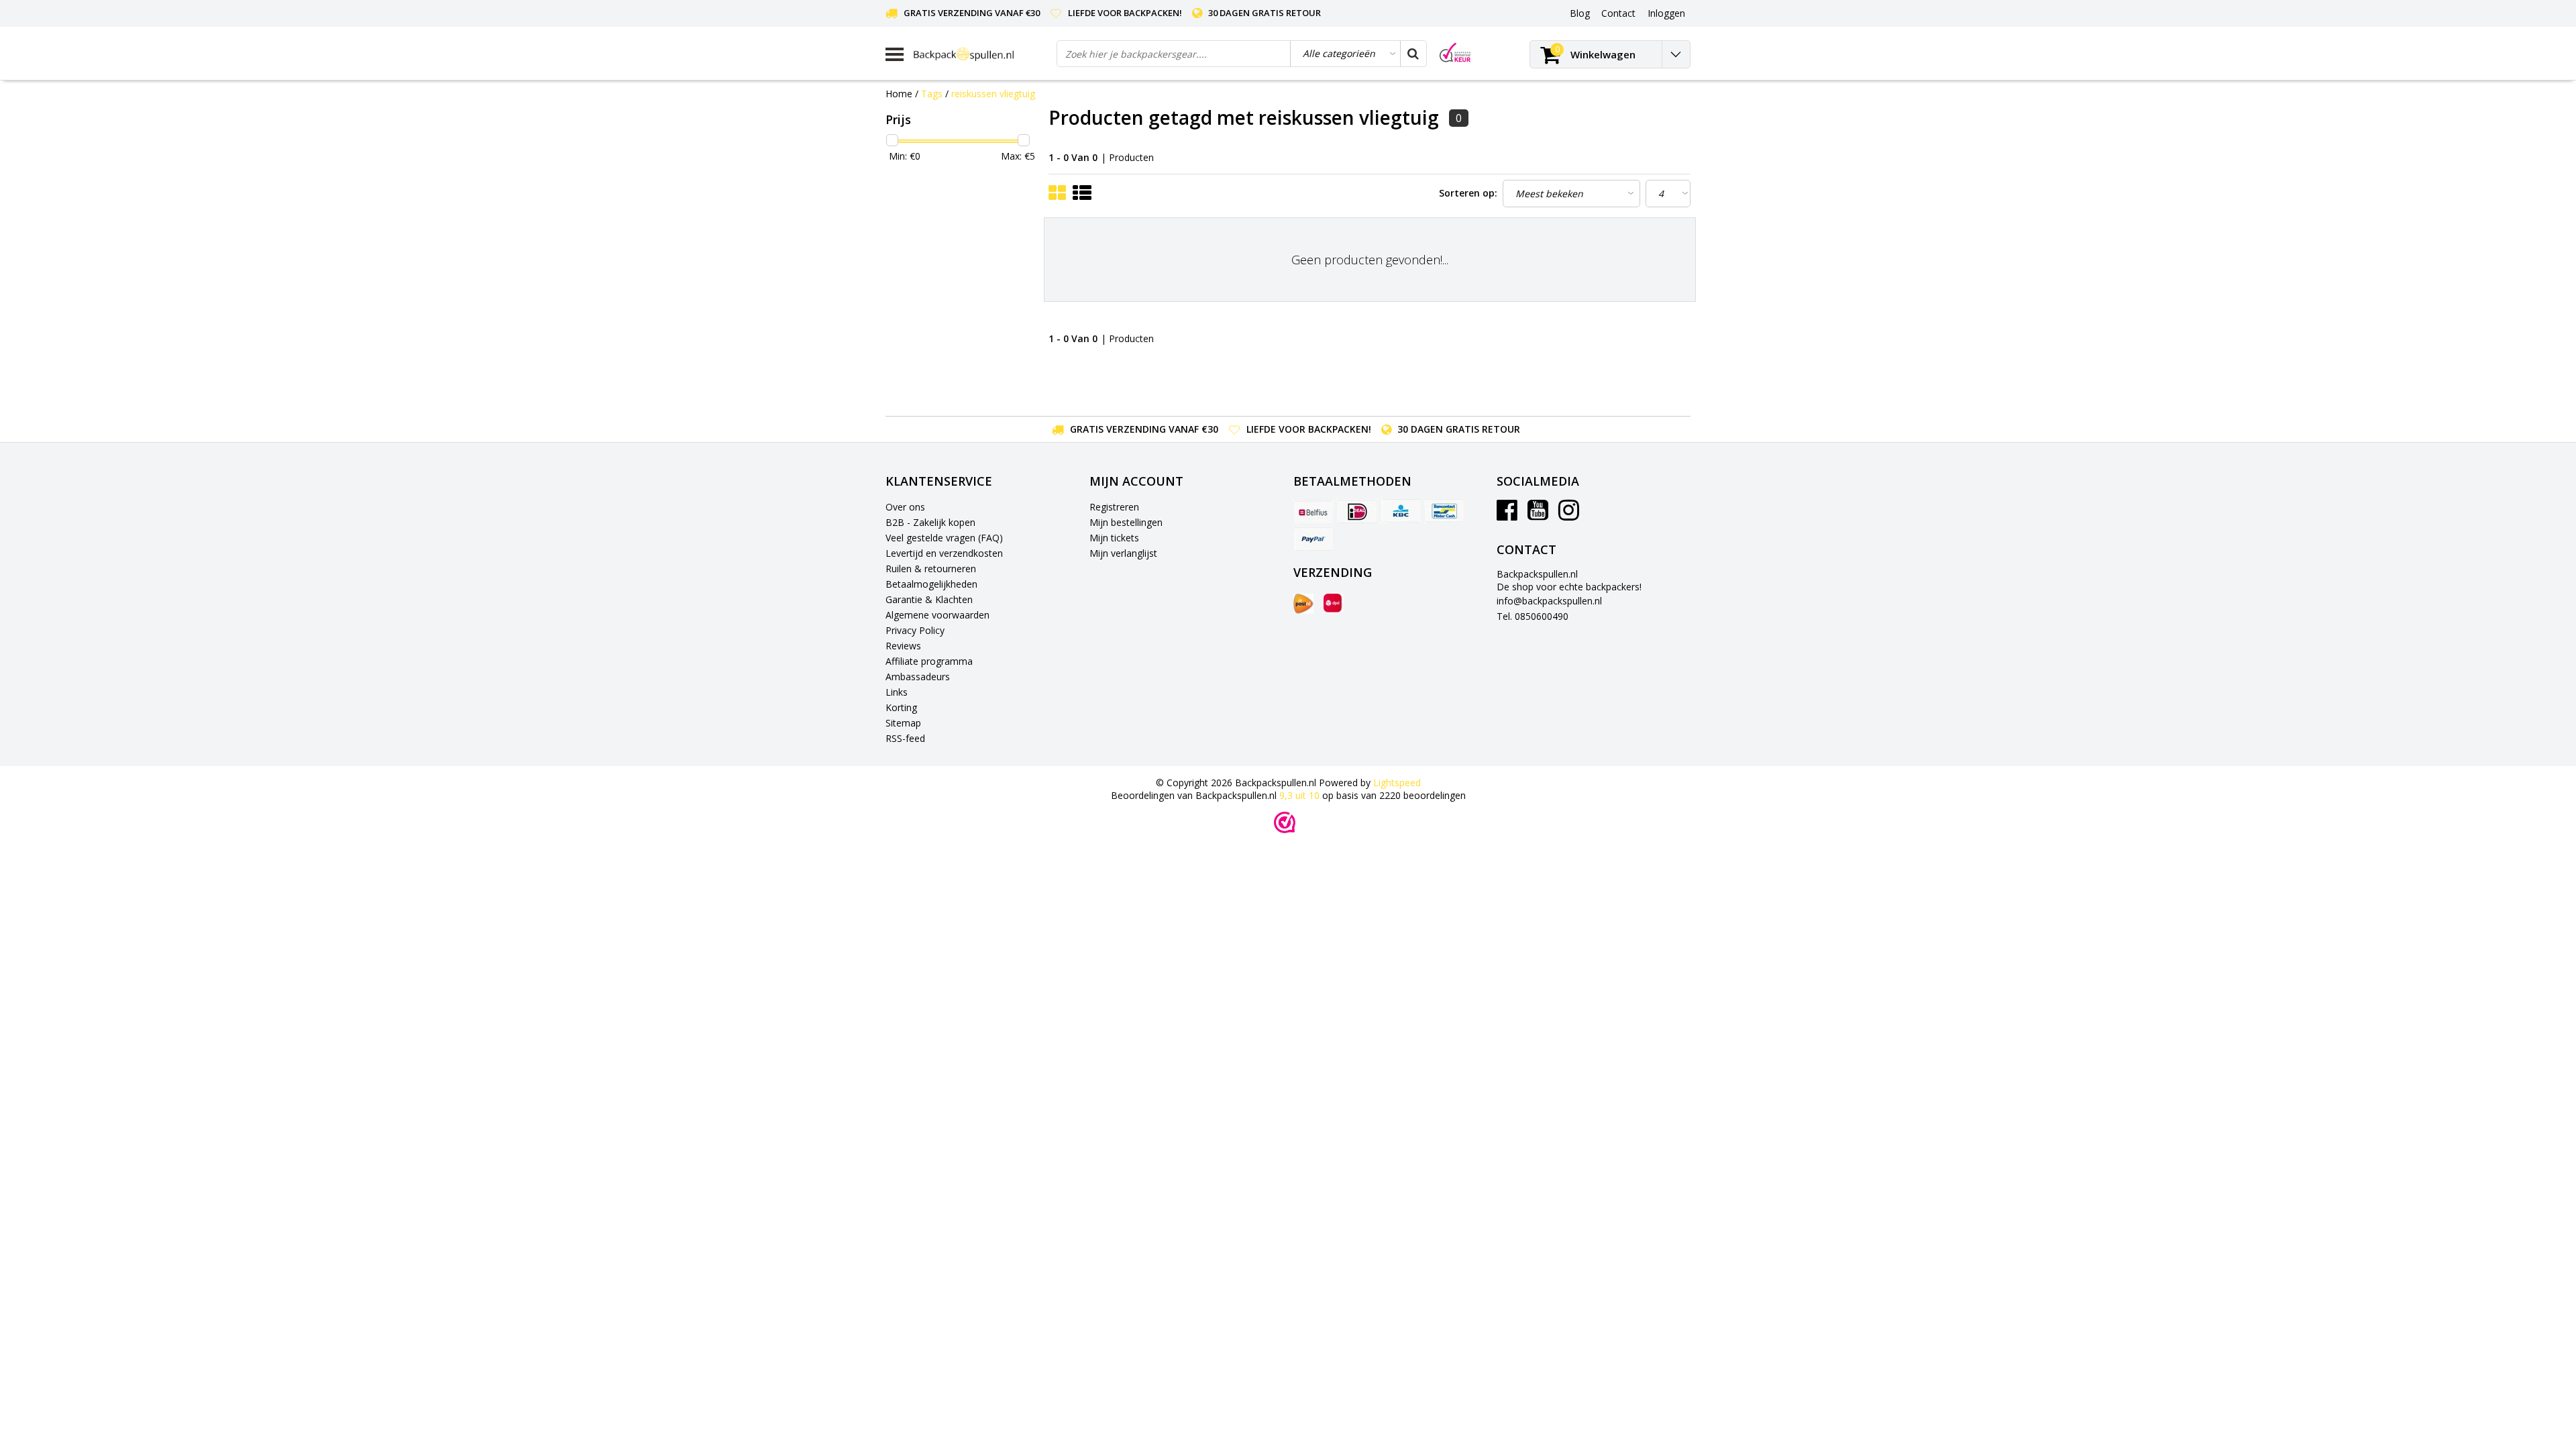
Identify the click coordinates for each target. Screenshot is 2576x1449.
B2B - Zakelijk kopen (930, 522)
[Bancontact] (1444, 511)
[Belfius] (1313, 511)
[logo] (980, 54)
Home (899, 94)
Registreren (1114, 507)
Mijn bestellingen (1126, 522)
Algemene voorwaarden (937, 615)
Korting (901, 707)
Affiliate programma (929, 661)
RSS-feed (905, 738)
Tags (932, 94)
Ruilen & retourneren (931, 569)
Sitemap (903, 723)
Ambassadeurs (918, 677)
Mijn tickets (1114, 538)
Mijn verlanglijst (1123, 553)
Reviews (903, 646)
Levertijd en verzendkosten (944, 553)
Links (897, 692)
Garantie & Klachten (929, 599)
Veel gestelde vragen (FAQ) (944, 538)
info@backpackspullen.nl (1549, 601)
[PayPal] (1313, 539)
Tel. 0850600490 (1533, 616)
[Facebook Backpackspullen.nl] (1507, 515)
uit (1299, 795)
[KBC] (1401, 511)
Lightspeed (1397, 783)
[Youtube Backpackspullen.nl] (1538, 515)
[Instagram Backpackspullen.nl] (1569, 515)
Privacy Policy (915, 630)
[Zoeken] (1413, 54)
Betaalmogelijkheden (931, 584)
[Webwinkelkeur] (1285, 822)
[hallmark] (1455, 53)
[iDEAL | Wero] (1357, 511)
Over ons (905, 507)
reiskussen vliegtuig (993, 94)
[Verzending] (1303, 604)
